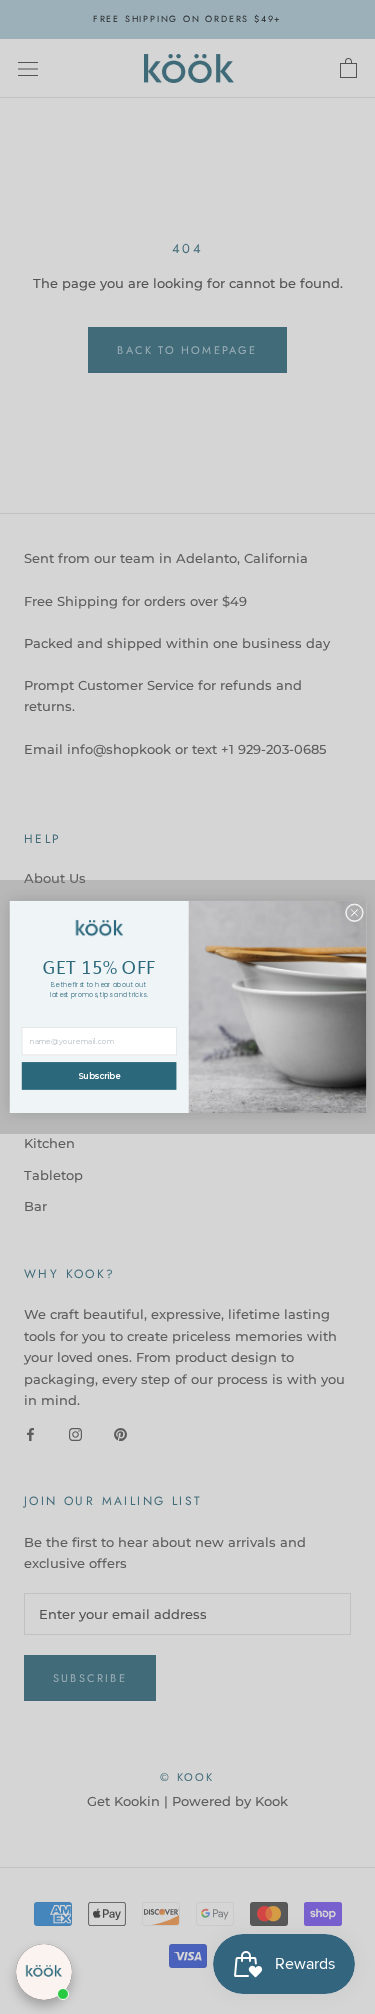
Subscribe (98, 1076)
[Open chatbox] (44, 1972)
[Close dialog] (354, 913)
